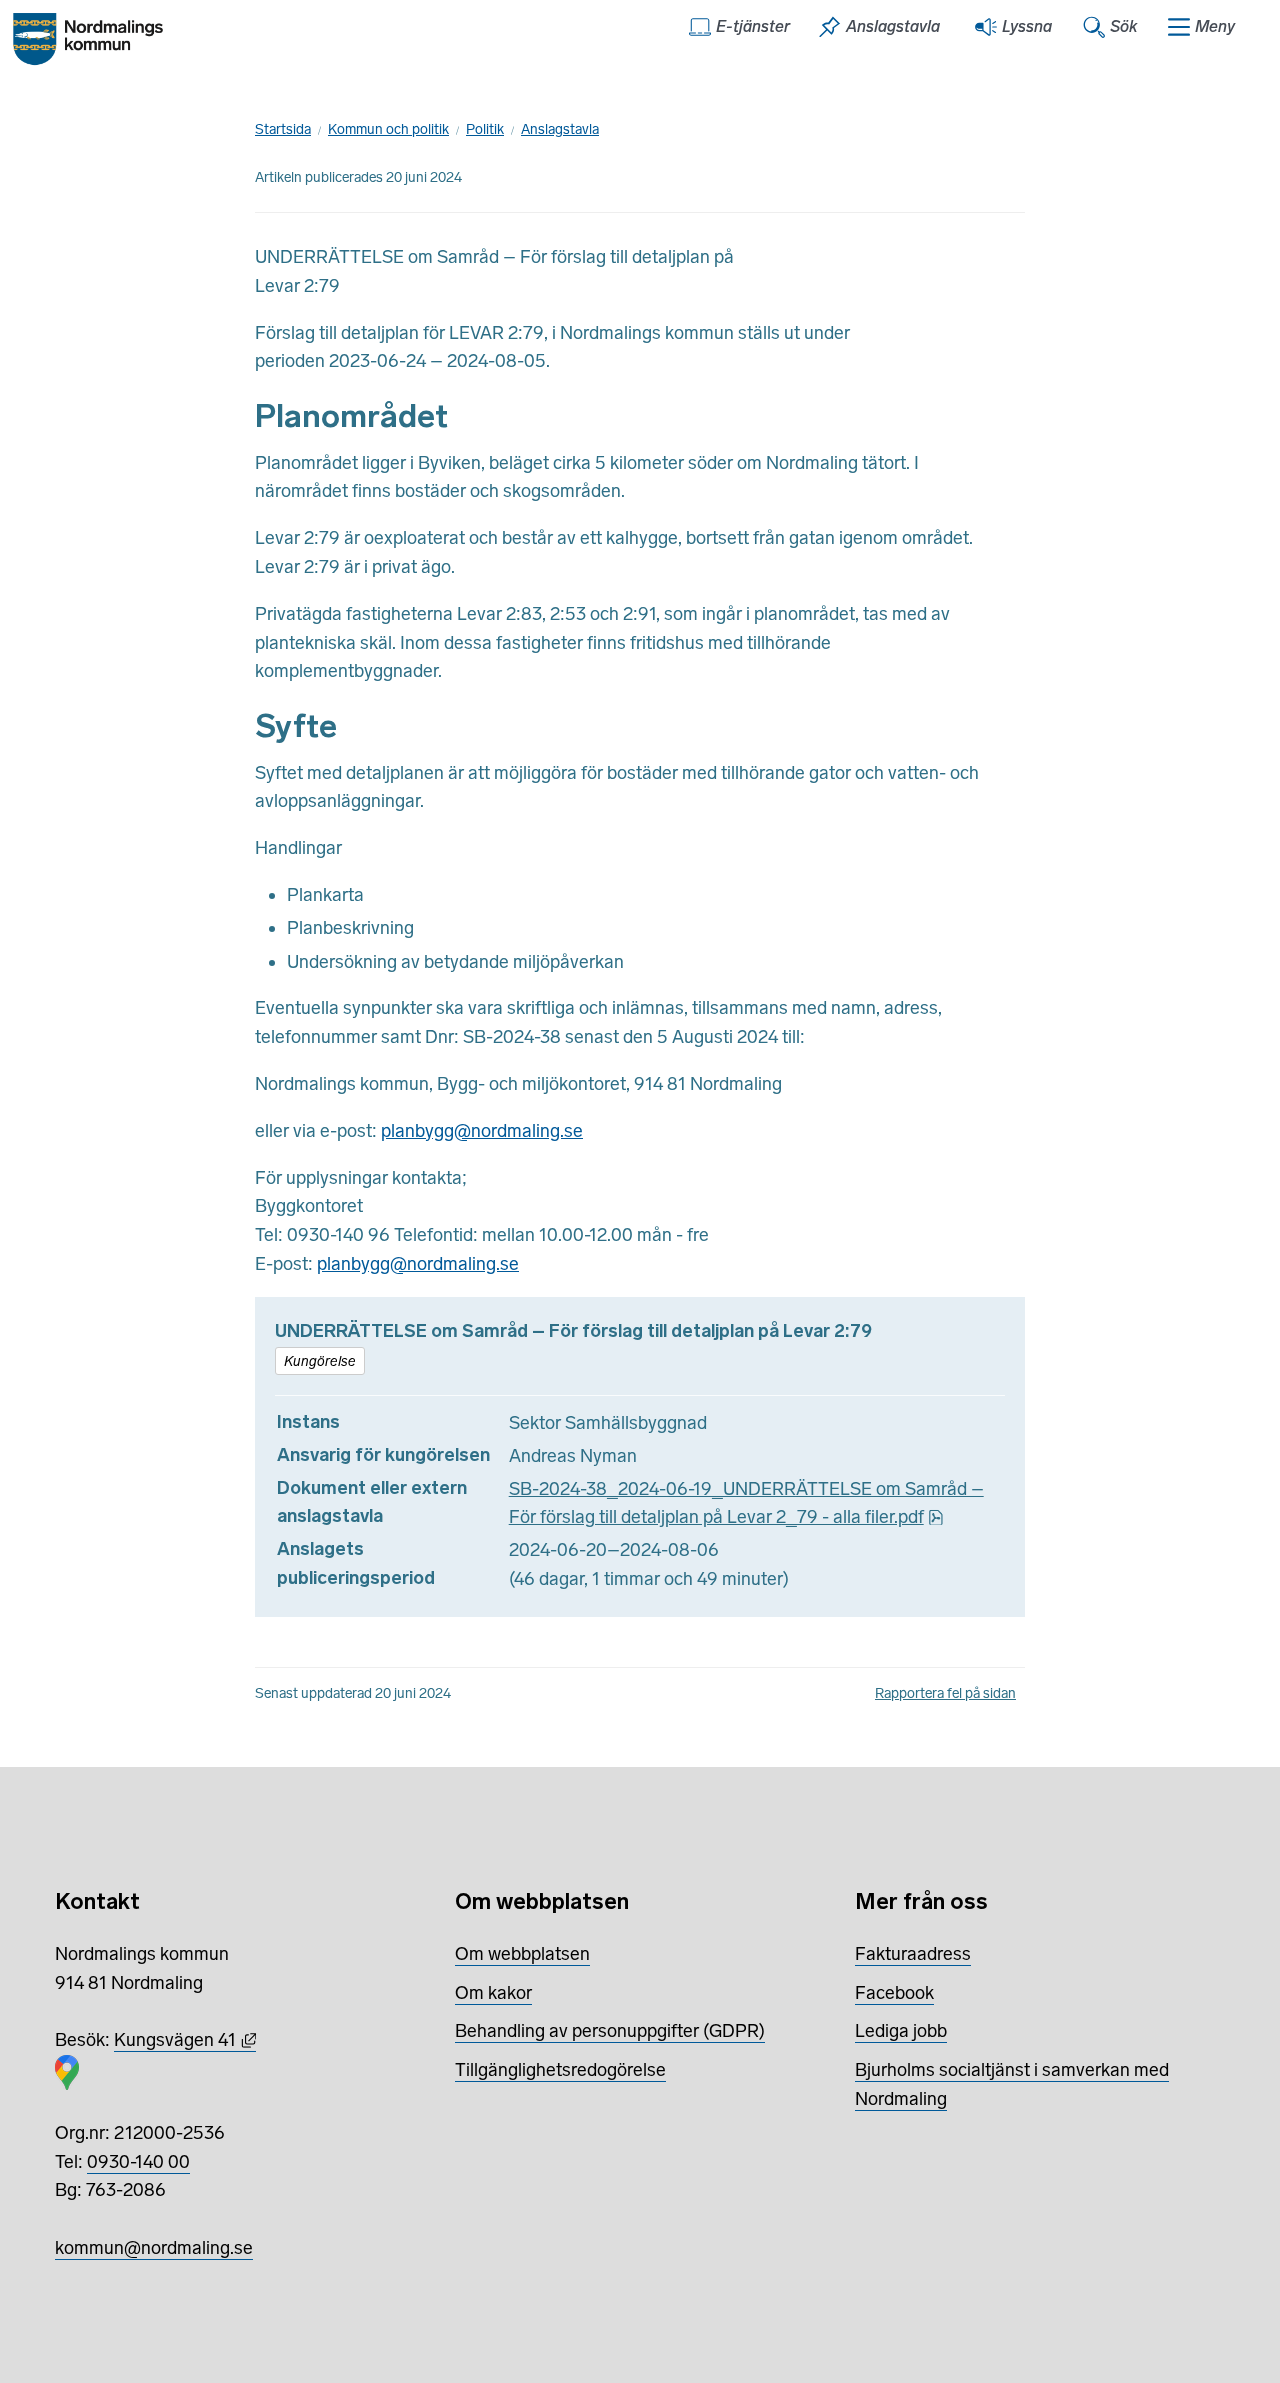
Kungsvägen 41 (185, 2040)
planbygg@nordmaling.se (482, 1131)
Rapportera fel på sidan (945, 1693)
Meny (1215, 26)
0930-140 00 (138, 2162)
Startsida (283, 129)
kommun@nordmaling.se (154, 2248)
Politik (485, 129)
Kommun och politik (388, 129)
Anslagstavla (560, 129)
